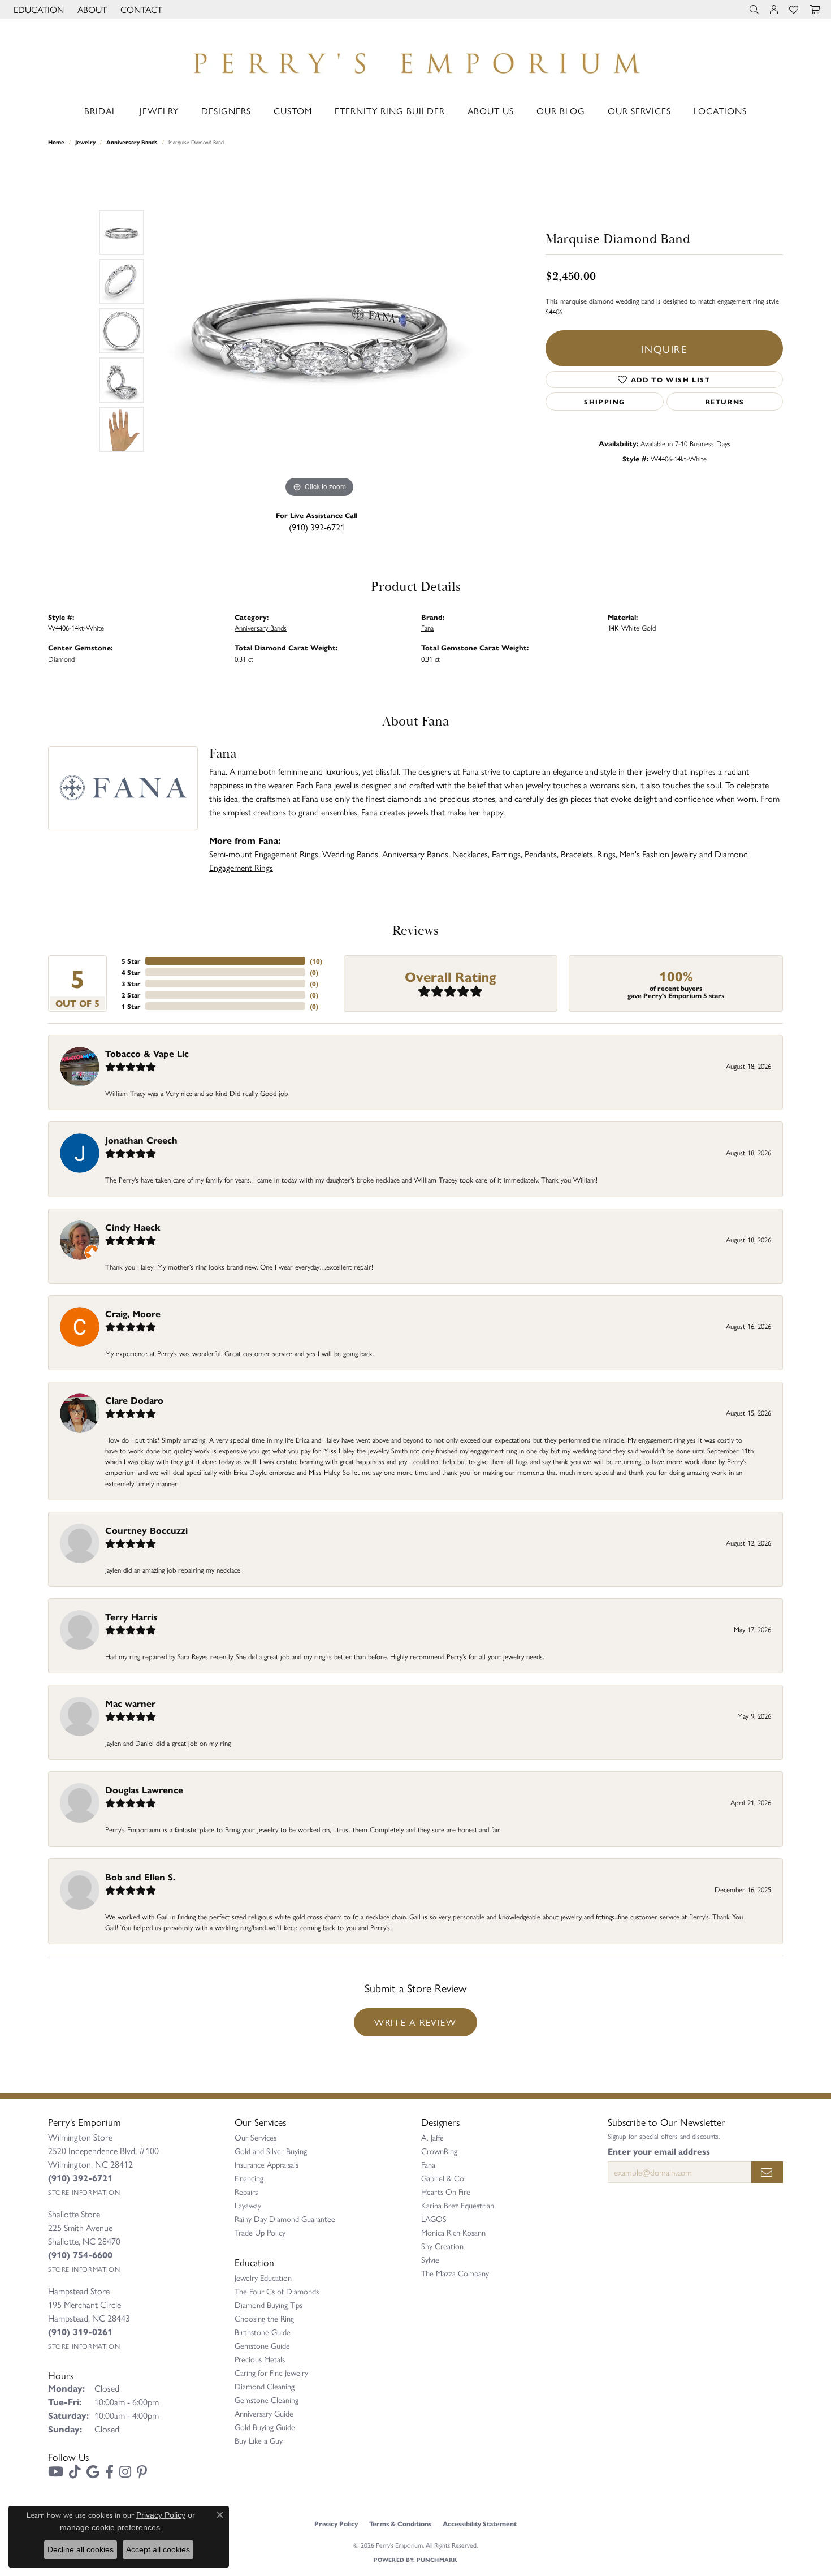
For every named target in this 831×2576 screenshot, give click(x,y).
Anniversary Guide (264, 2413)
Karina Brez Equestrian (458, 2205)
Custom (293, 111)
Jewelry (159, 111)
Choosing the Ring (264, 2318)
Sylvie (430, 2259)
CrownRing (439, 2151)
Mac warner (130, 1703)
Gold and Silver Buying (271, 2151)
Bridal (101, 111)
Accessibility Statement (480, 2523)
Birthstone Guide (263, 2332)
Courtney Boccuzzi (146, 1530)
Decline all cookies (81, 2549)
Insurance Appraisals (267, 2164)
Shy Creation (442, 2246)
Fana (427, 627)
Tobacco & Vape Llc (147, 1053)
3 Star (131, 983)
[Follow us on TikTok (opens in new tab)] (75, 2472)
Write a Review (415, 2022)
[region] (319, 331)
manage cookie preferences (110, 2527)
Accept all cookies (158, 2549)
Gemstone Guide (262, 2345)
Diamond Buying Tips (269, 2305)
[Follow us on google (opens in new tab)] (93, 2472)
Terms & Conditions (400, 2523)
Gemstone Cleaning (267, 2400)
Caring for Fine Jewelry (271, 2372)
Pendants (541, 854)
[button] (38, 10)
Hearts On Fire (446, 2191)
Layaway (248, 2205)
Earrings (506, 854)
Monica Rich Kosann (453, 2232)
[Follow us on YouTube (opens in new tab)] (56, 2472)
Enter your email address (659, 2151)
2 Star (131, 995)
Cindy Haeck (133, 1227)
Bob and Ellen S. (140, 1877)
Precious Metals (260, 2359)
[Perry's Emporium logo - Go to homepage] (415, 60)
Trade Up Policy (260, 2232)
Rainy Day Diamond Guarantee (285, 2219)
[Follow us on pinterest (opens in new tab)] (142, 2472)
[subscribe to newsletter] (767, 2172)
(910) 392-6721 (317, 527)
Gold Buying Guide (265, 2427)
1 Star (131, 1006)
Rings (606, 854)
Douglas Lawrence (144, 1790)
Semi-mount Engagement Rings (264, 854)
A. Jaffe (432, 2137)
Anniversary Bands (132, 142)
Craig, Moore (133, 1313)
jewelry (85, 142)
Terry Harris (131, 1617)
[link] (140, 10)
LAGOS (434, 2219)
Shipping (605, 402)
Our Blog (561, 111)
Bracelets (577, 854)
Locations (720, 111)
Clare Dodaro (134, 1400)
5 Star (131, 961)
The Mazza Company (455, 2273)
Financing (249, 2178)
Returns (725, 402)
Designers (226, 111)
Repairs (246, 2191)
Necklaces (470, 854)
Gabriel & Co (443, 2178)
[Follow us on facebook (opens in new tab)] (109, 2472)
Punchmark (437, 2560)
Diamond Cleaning (265, 2386)
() (316, 961)
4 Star (131, 972)
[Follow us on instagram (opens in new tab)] (125, 2472)
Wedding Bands (350, 854)
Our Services (639, 111)
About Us (491, 111)
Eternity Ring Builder (390, 111)
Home (56, 142)
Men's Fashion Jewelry (658, 854)
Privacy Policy (336, 2523)
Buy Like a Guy (259, 2440)
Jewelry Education (263, 2277)
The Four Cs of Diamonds (277, 2291)
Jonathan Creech (141, 1140)
